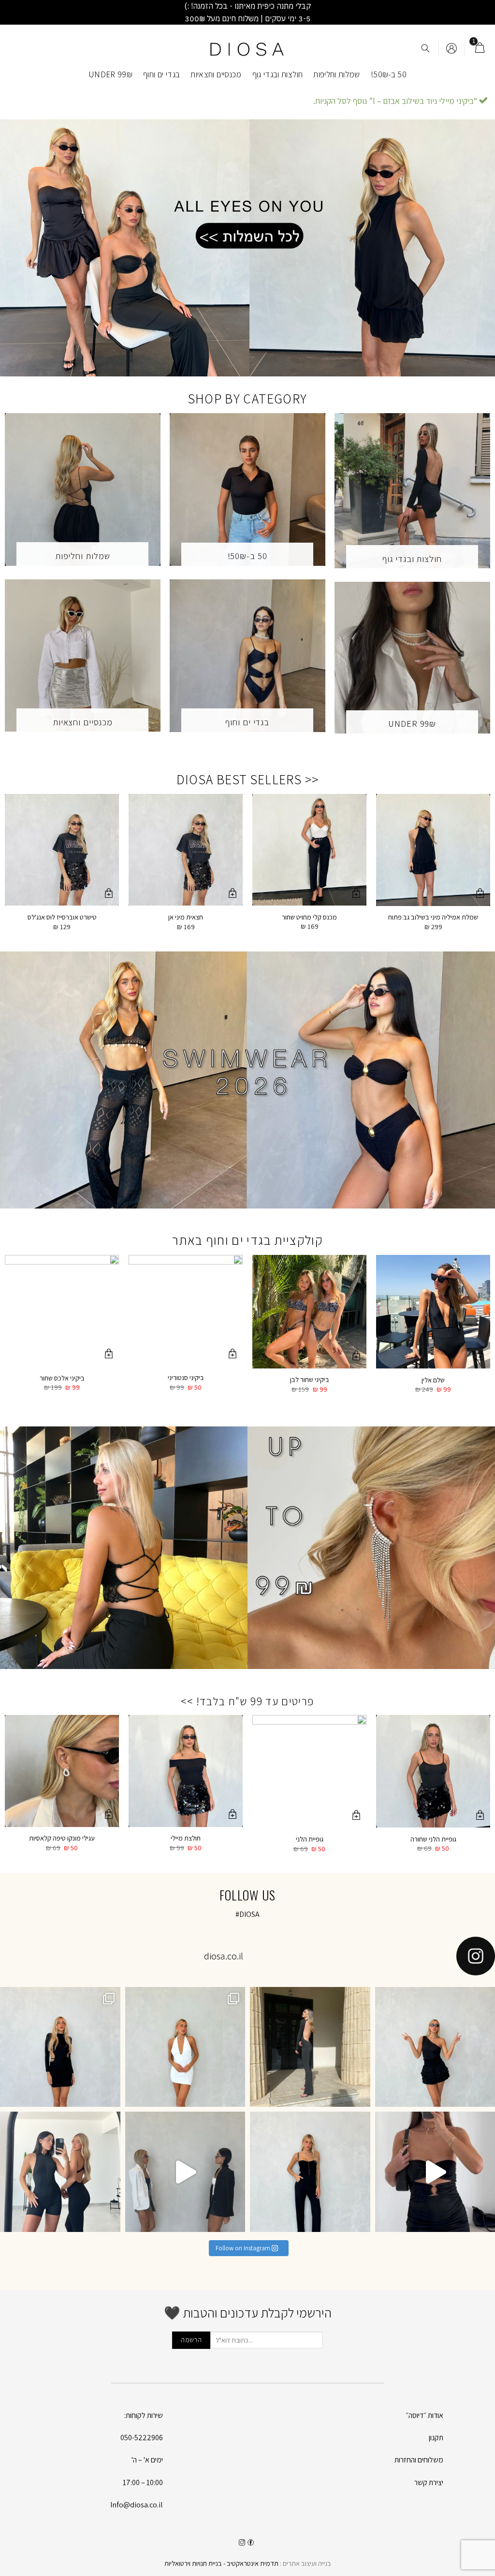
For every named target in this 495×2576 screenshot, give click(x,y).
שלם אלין (433, 1380)
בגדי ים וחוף (161, 74)
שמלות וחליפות (337, 74)
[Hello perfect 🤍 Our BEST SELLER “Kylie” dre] (185, 2047)
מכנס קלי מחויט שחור (309, 917)
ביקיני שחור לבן (310, 1380)
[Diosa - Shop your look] (247, 49)
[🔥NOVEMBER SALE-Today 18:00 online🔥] (310, 2047)
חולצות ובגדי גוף (278, 74)
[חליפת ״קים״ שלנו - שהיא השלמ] (310, 2172)
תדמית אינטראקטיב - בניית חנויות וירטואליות (221, 2563)
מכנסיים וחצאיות (216, 74)
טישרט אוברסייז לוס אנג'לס (62, 917)
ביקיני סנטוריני (186, 1378)
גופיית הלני (310, 1839)
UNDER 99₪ (110, 74)
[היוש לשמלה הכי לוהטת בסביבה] (60, 2047)
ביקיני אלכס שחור (62, 1378)
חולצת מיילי (186, 1838)
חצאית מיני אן (186, 917)
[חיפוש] (425, 49)
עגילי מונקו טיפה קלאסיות (62, 1838)
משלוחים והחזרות (419, 2460)
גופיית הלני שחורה (433, 1839)
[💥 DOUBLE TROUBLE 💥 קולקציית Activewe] (60, 2172)
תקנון (436, 2438)
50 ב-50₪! (389, 74)
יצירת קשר (429, 2482)
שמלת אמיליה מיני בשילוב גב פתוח (433, 917)
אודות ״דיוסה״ (424, 2415)
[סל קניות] (480, 49)
